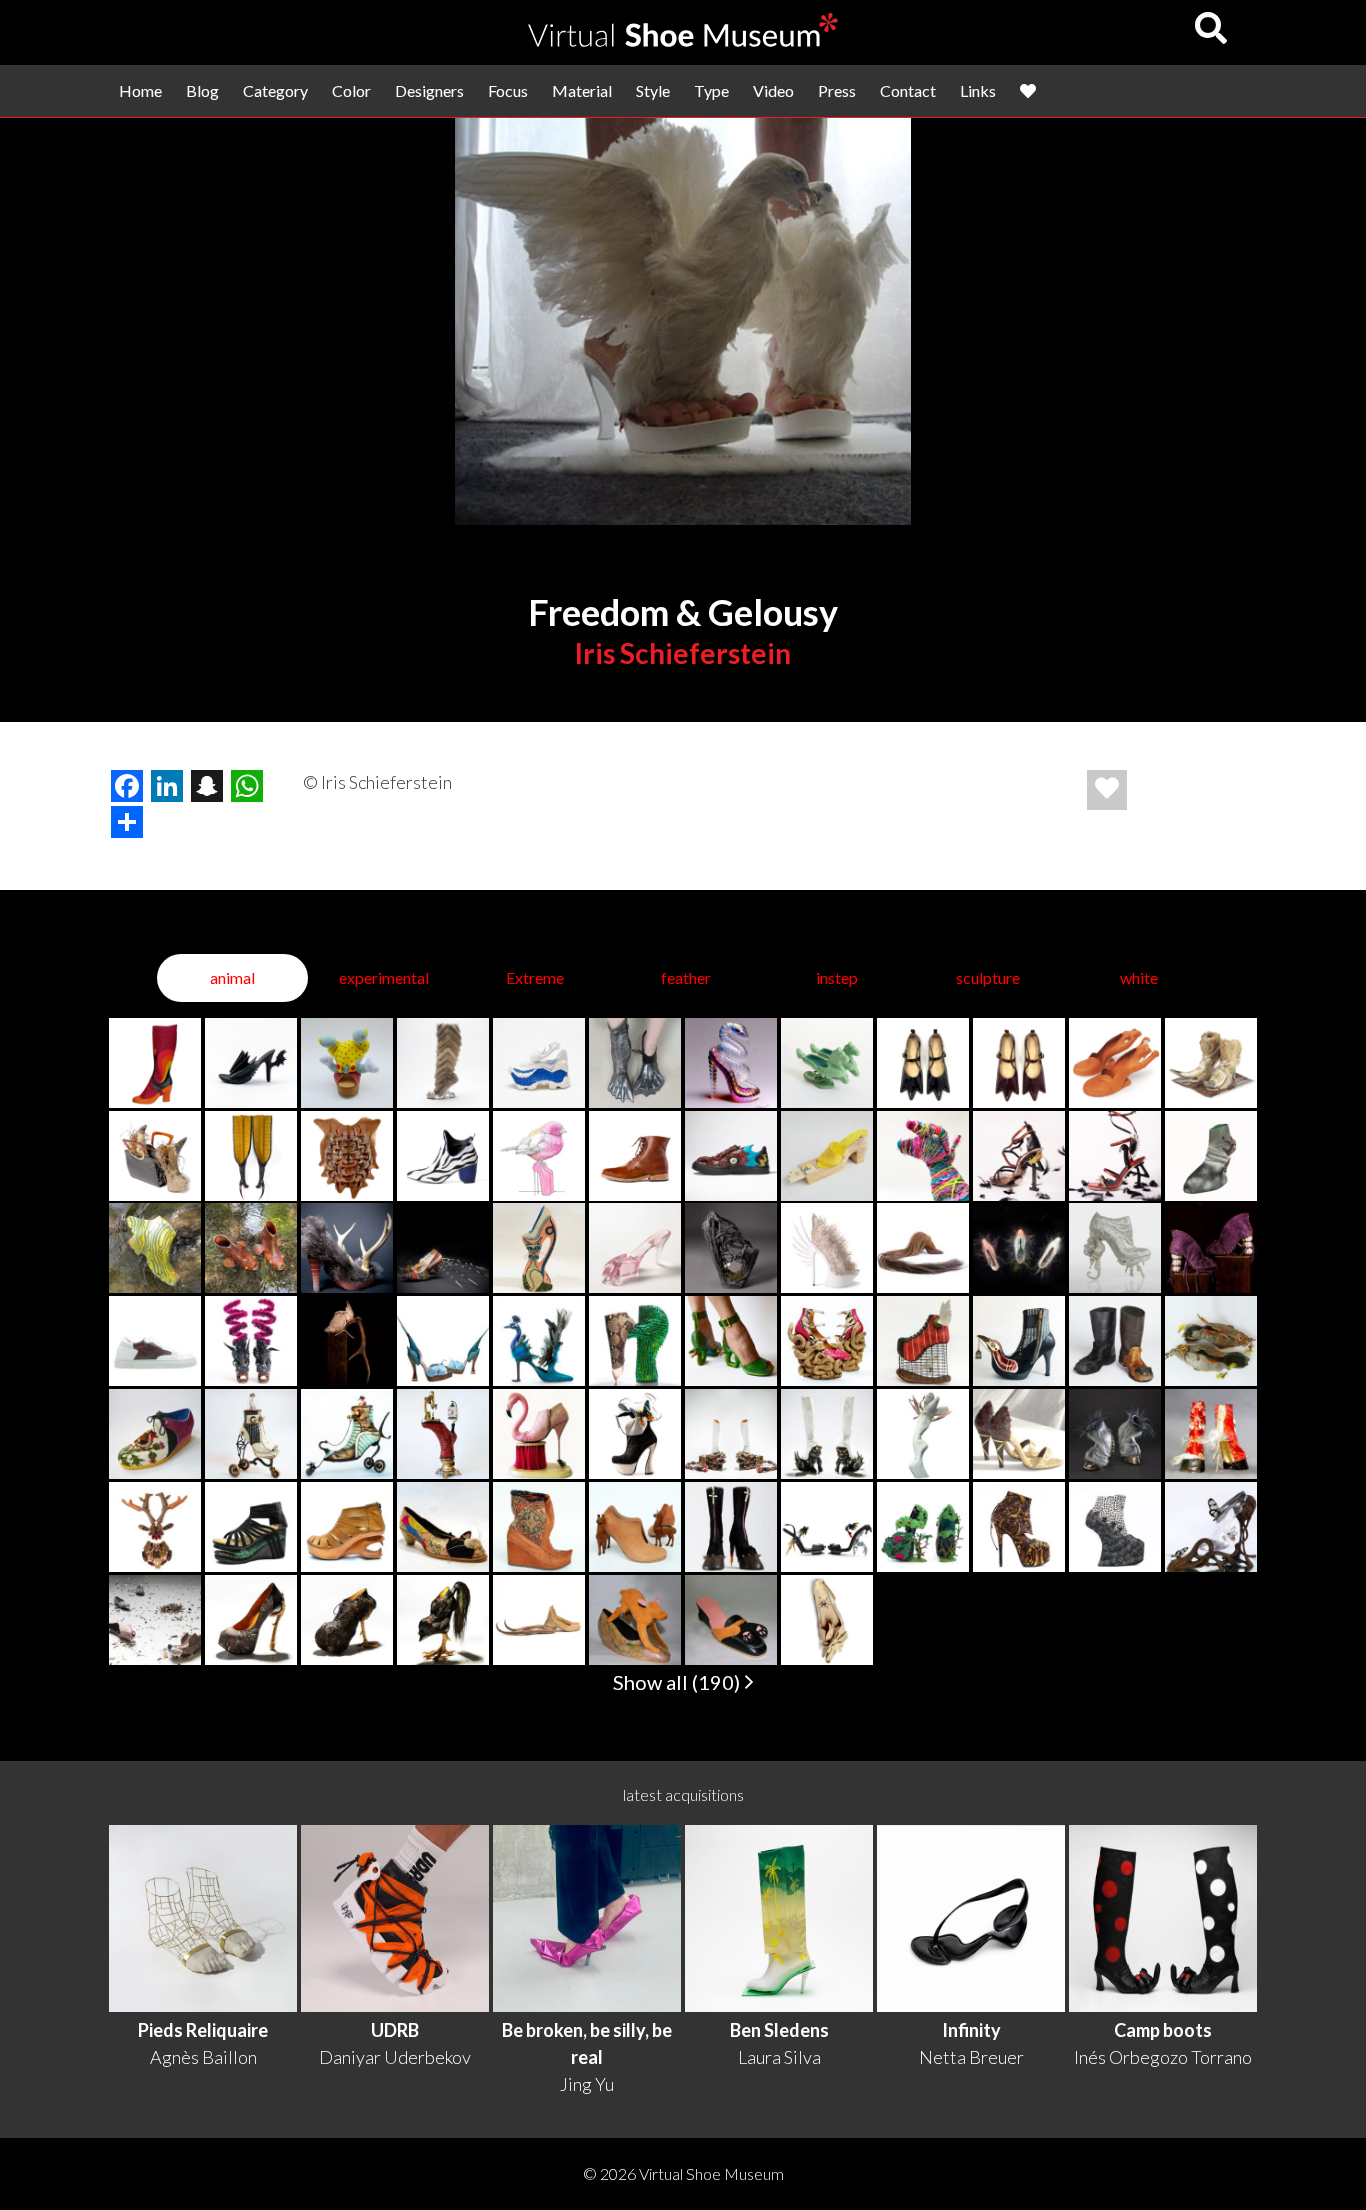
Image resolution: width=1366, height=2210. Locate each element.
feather (686, 977)
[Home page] (683, 40)
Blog (202, 90)
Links (978, 90)
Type (711, 90)
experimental (384, 977)
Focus (508, 90)
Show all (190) (678, 1682)
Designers (429, 90)
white (1139, 977)
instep (837, 977)
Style (653, 90)
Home (140, 90)
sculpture (988, 977)
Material (582, 90)
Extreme (535, 977)
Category (275, 90)
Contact (908, 90)
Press (837, 90)
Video (773, 90)
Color (351, 90)
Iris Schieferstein (683, 653)
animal (232, 977)
